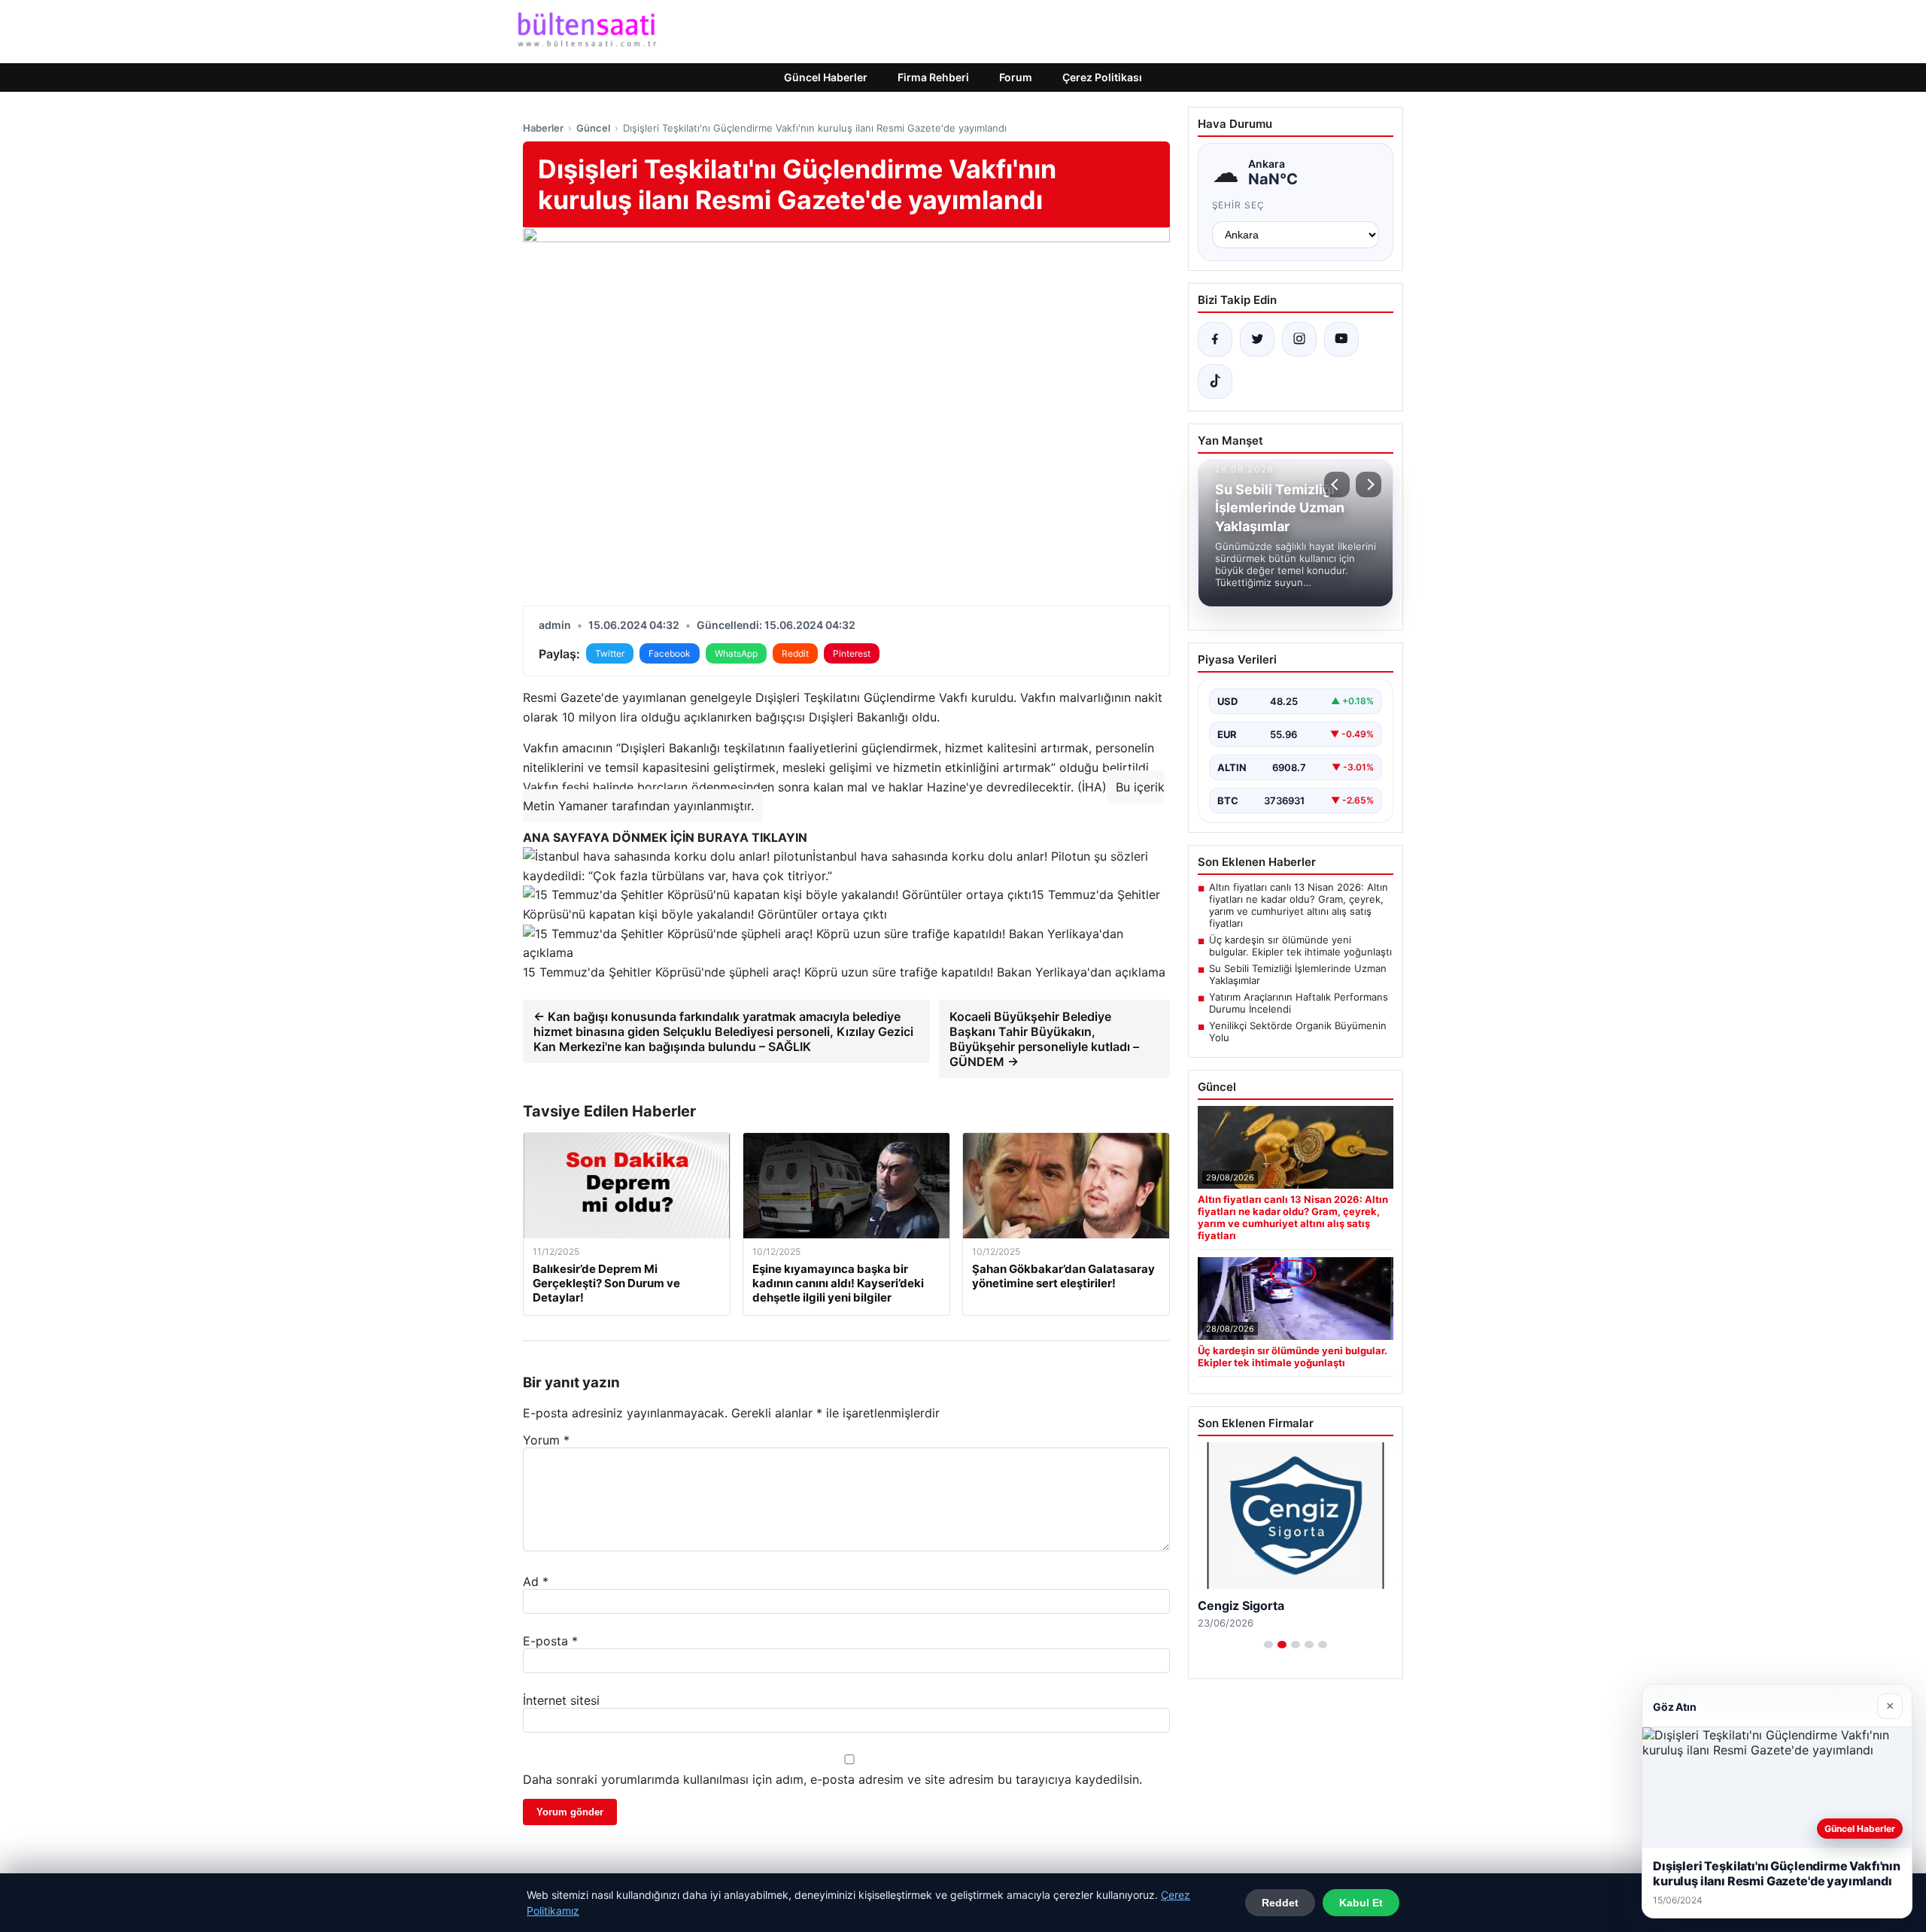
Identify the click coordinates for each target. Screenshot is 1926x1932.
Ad (536, 1581)
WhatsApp (736, 653)
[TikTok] (1215, 381)
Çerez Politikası (1102, 77)
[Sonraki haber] (1369, 485)
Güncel (593, 128)
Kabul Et (1361, 1903)
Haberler (543, 128)
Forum (1016, 77)
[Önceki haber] (1337, 485)
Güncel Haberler (826, 77)
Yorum (546, 1440)
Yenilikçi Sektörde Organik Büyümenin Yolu (1298, 1031)
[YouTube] (1341, 339)
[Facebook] (1215, 339)
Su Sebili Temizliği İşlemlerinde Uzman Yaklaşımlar (1298, 974)
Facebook (670, 653)
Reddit (795, 653)
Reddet (1280, 1903)
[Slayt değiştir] (1268, 1645)
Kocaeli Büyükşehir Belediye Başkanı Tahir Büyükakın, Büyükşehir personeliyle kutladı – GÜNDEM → (1044, 1039)
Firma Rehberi (933, 77)
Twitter (610, 653)
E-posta (550, 1641)
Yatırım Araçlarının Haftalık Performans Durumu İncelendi (1299, 1003)
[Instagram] (1299, 339)
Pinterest (852, 653)
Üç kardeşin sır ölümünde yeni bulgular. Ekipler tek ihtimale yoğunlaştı (1300, 946)
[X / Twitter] (1257, 339)
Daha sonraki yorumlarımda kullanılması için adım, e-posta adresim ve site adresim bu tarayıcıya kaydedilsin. (832, 1779)
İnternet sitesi (561, 1700)
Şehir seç (1239, 205)
